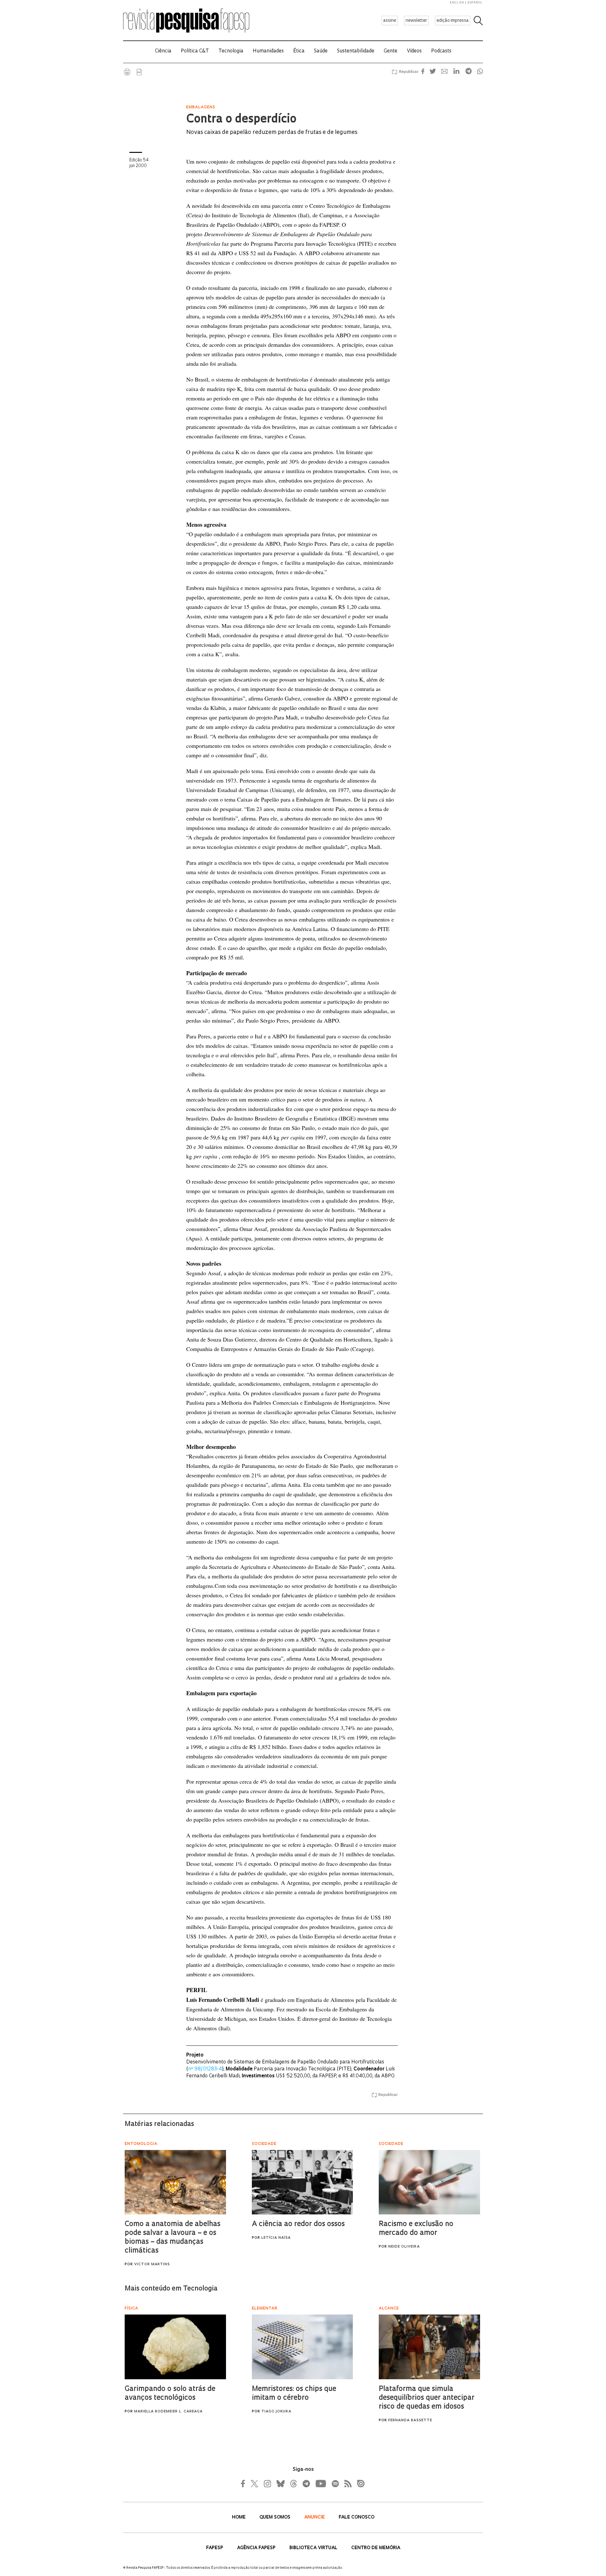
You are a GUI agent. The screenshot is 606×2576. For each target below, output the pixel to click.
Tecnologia (231, 51)
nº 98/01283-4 (205, 2069)
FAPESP (215, 2548)
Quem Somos (276, 2517)
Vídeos (414, 51)
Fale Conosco (356, 2517)
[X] (255, 2483)
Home (239, 2517)
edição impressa (453, 21)
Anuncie (315, 2517)
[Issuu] (359, 2483)
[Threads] (293, 2483)
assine (390, 21)
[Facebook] (245, 2483)
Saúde (321, 51)
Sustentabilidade (356, 51)
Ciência (163, 51)
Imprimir (127, 72)
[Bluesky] (280, 2483)
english (457, 3)
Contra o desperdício (241, 120)
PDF (139, 72)
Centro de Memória (376, 2548)
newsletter (416, 21)
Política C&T (195, 51)
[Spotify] (335, 2483)
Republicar (408, 72)
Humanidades (268, 51)
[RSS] (346, 2483)
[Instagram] (267, 2483)
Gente (391, 51)
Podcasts (441, 51)
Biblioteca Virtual (314, 2548)
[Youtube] (320, 2483)
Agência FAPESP (257, 2548)
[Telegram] (306, 2483)
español (475, 3)
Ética (299, 51)
